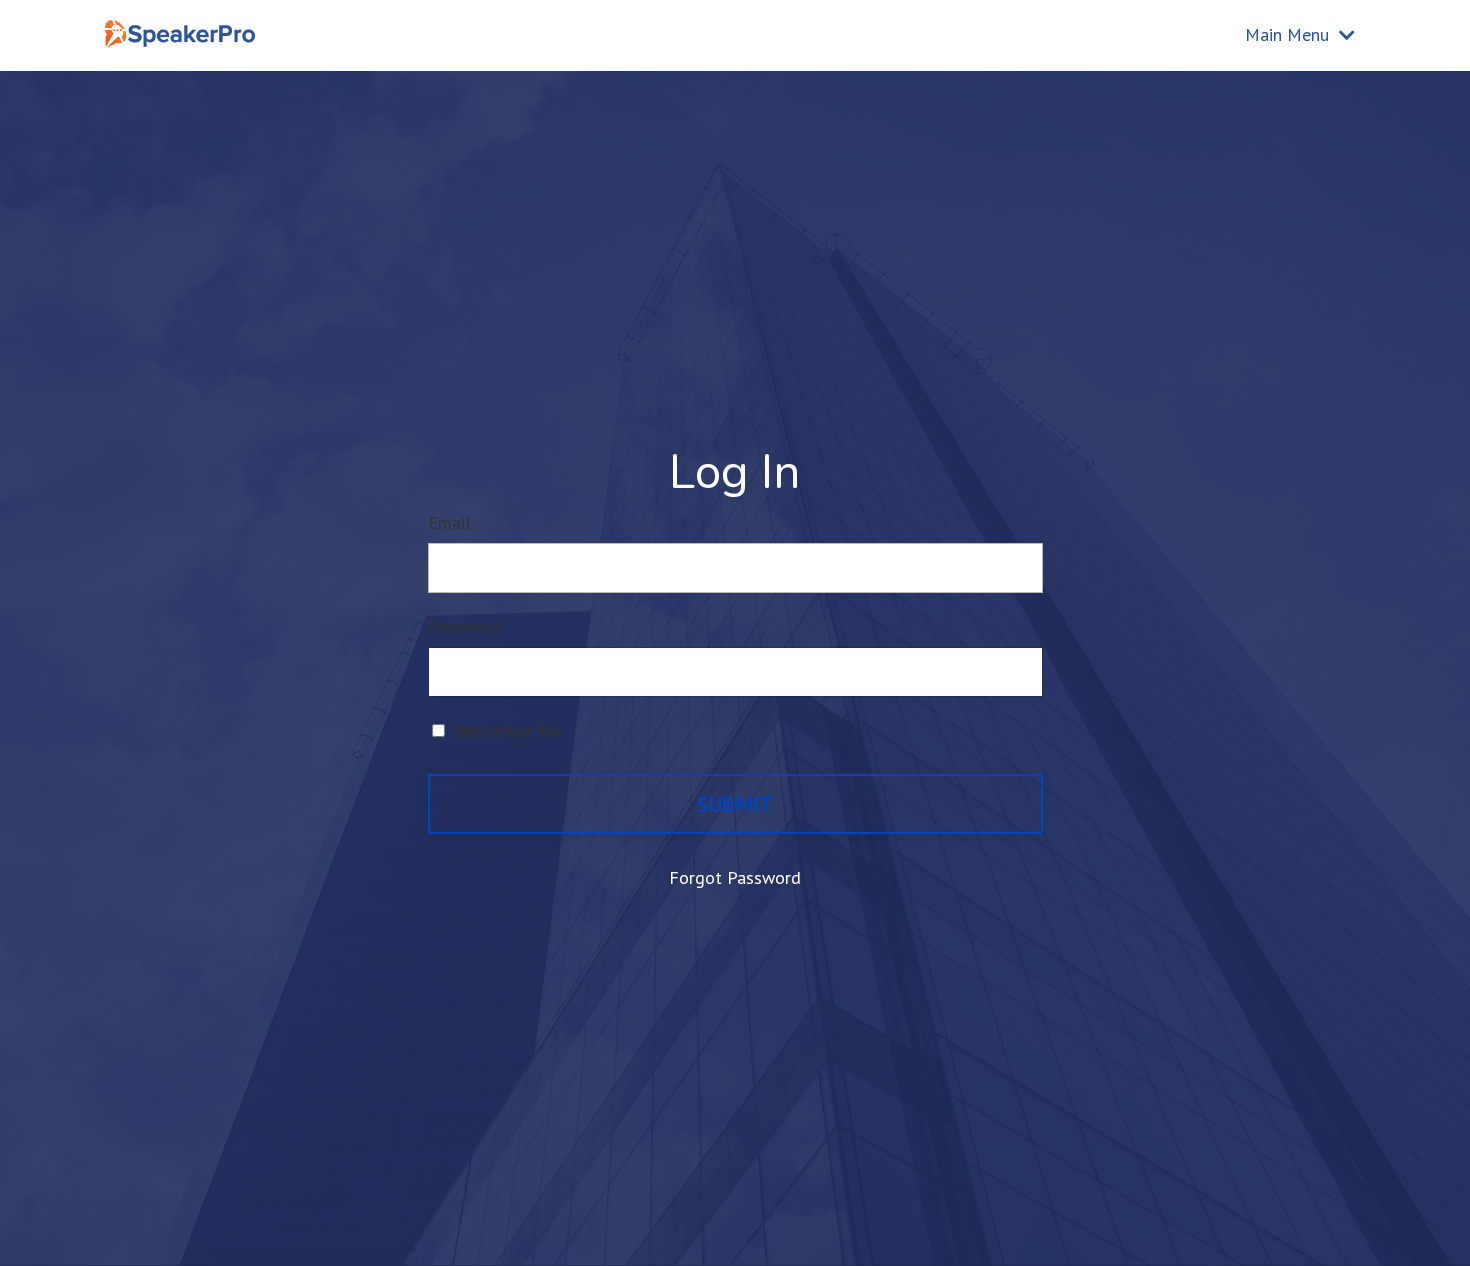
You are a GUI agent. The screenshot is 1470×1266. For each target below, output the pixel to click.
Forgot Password (735, 877)
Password (465, 626)
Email (449, 522)
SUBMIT (735, 804)
